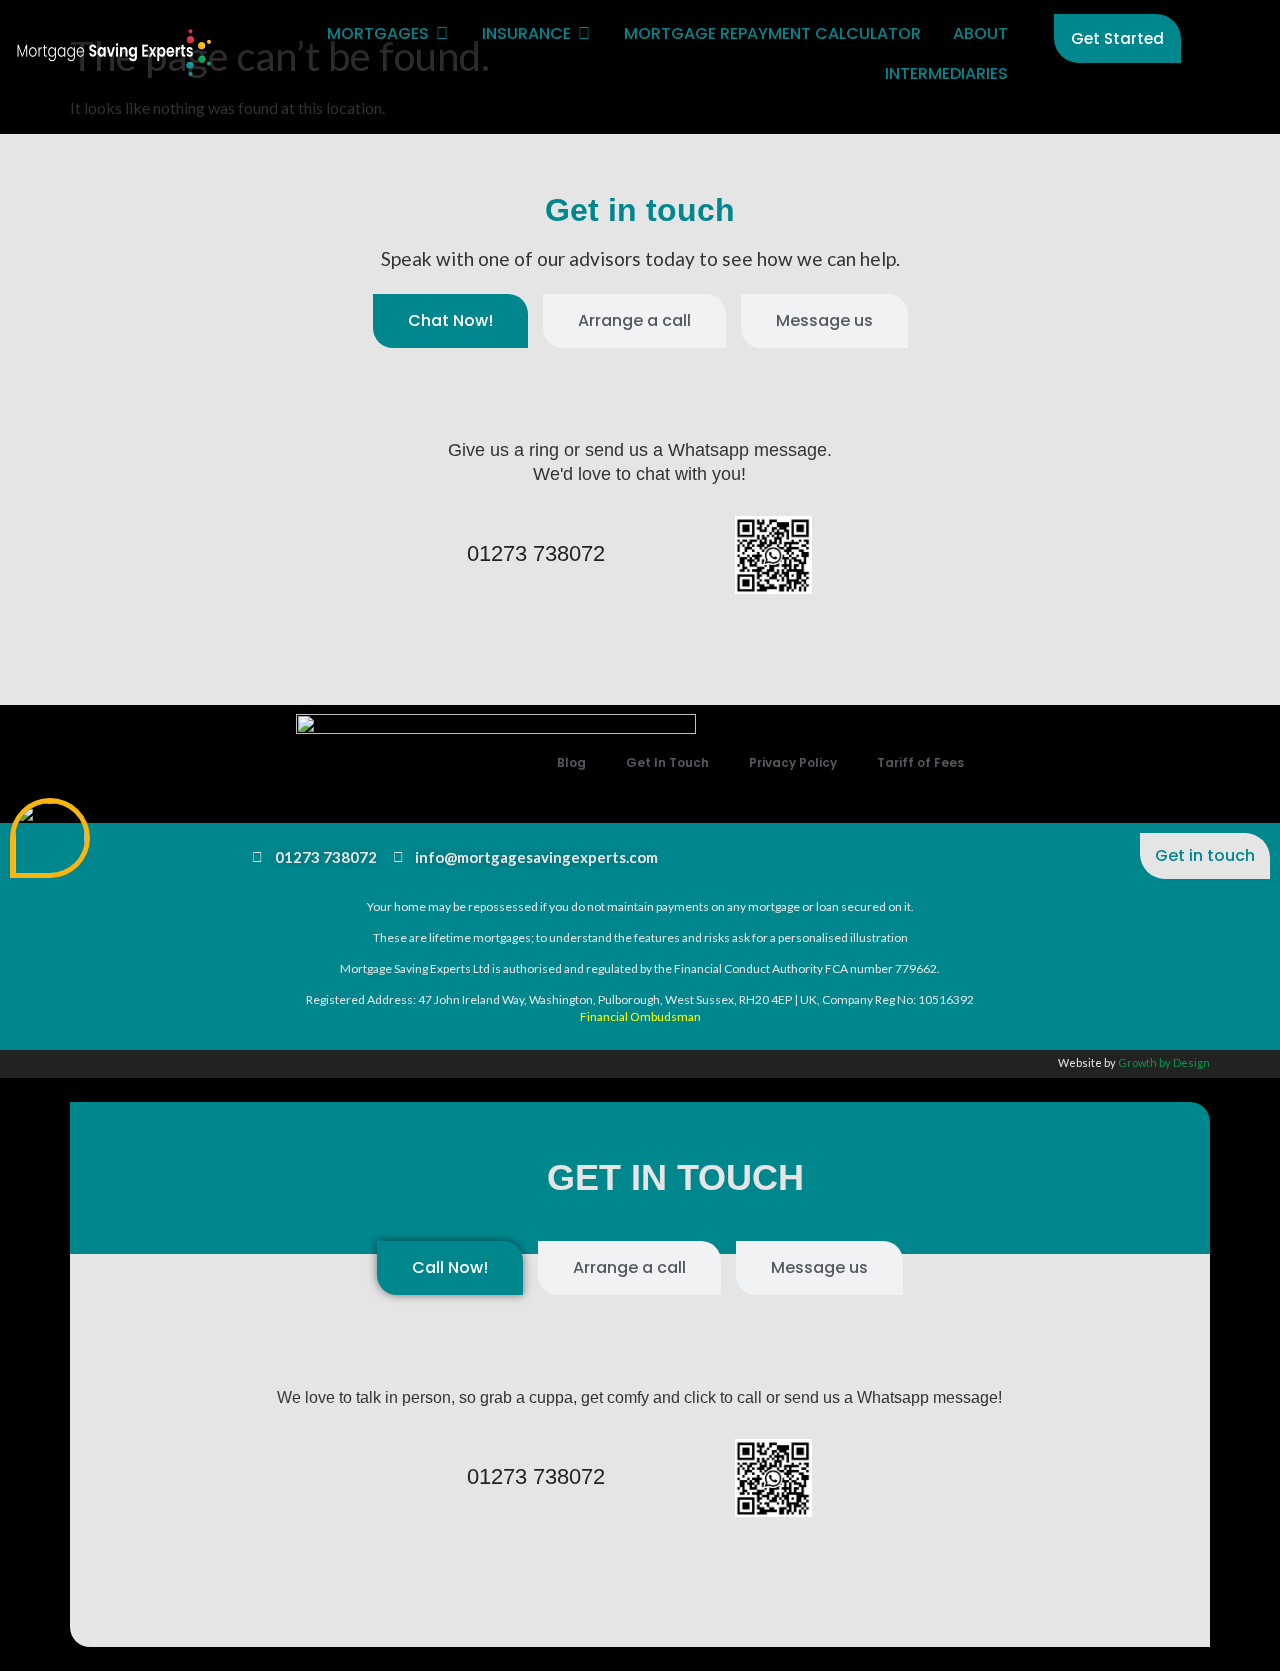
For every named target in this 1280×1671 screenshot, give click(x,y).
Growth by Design (1164, 1062)
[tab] (450, 321)
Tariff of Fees (920, 762)
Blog (571, 762)
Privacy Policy (793, 762)
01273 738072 (536, 553)
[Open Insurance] (584, 34)
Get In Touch (667, 762)
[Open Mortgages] (442, 34)
